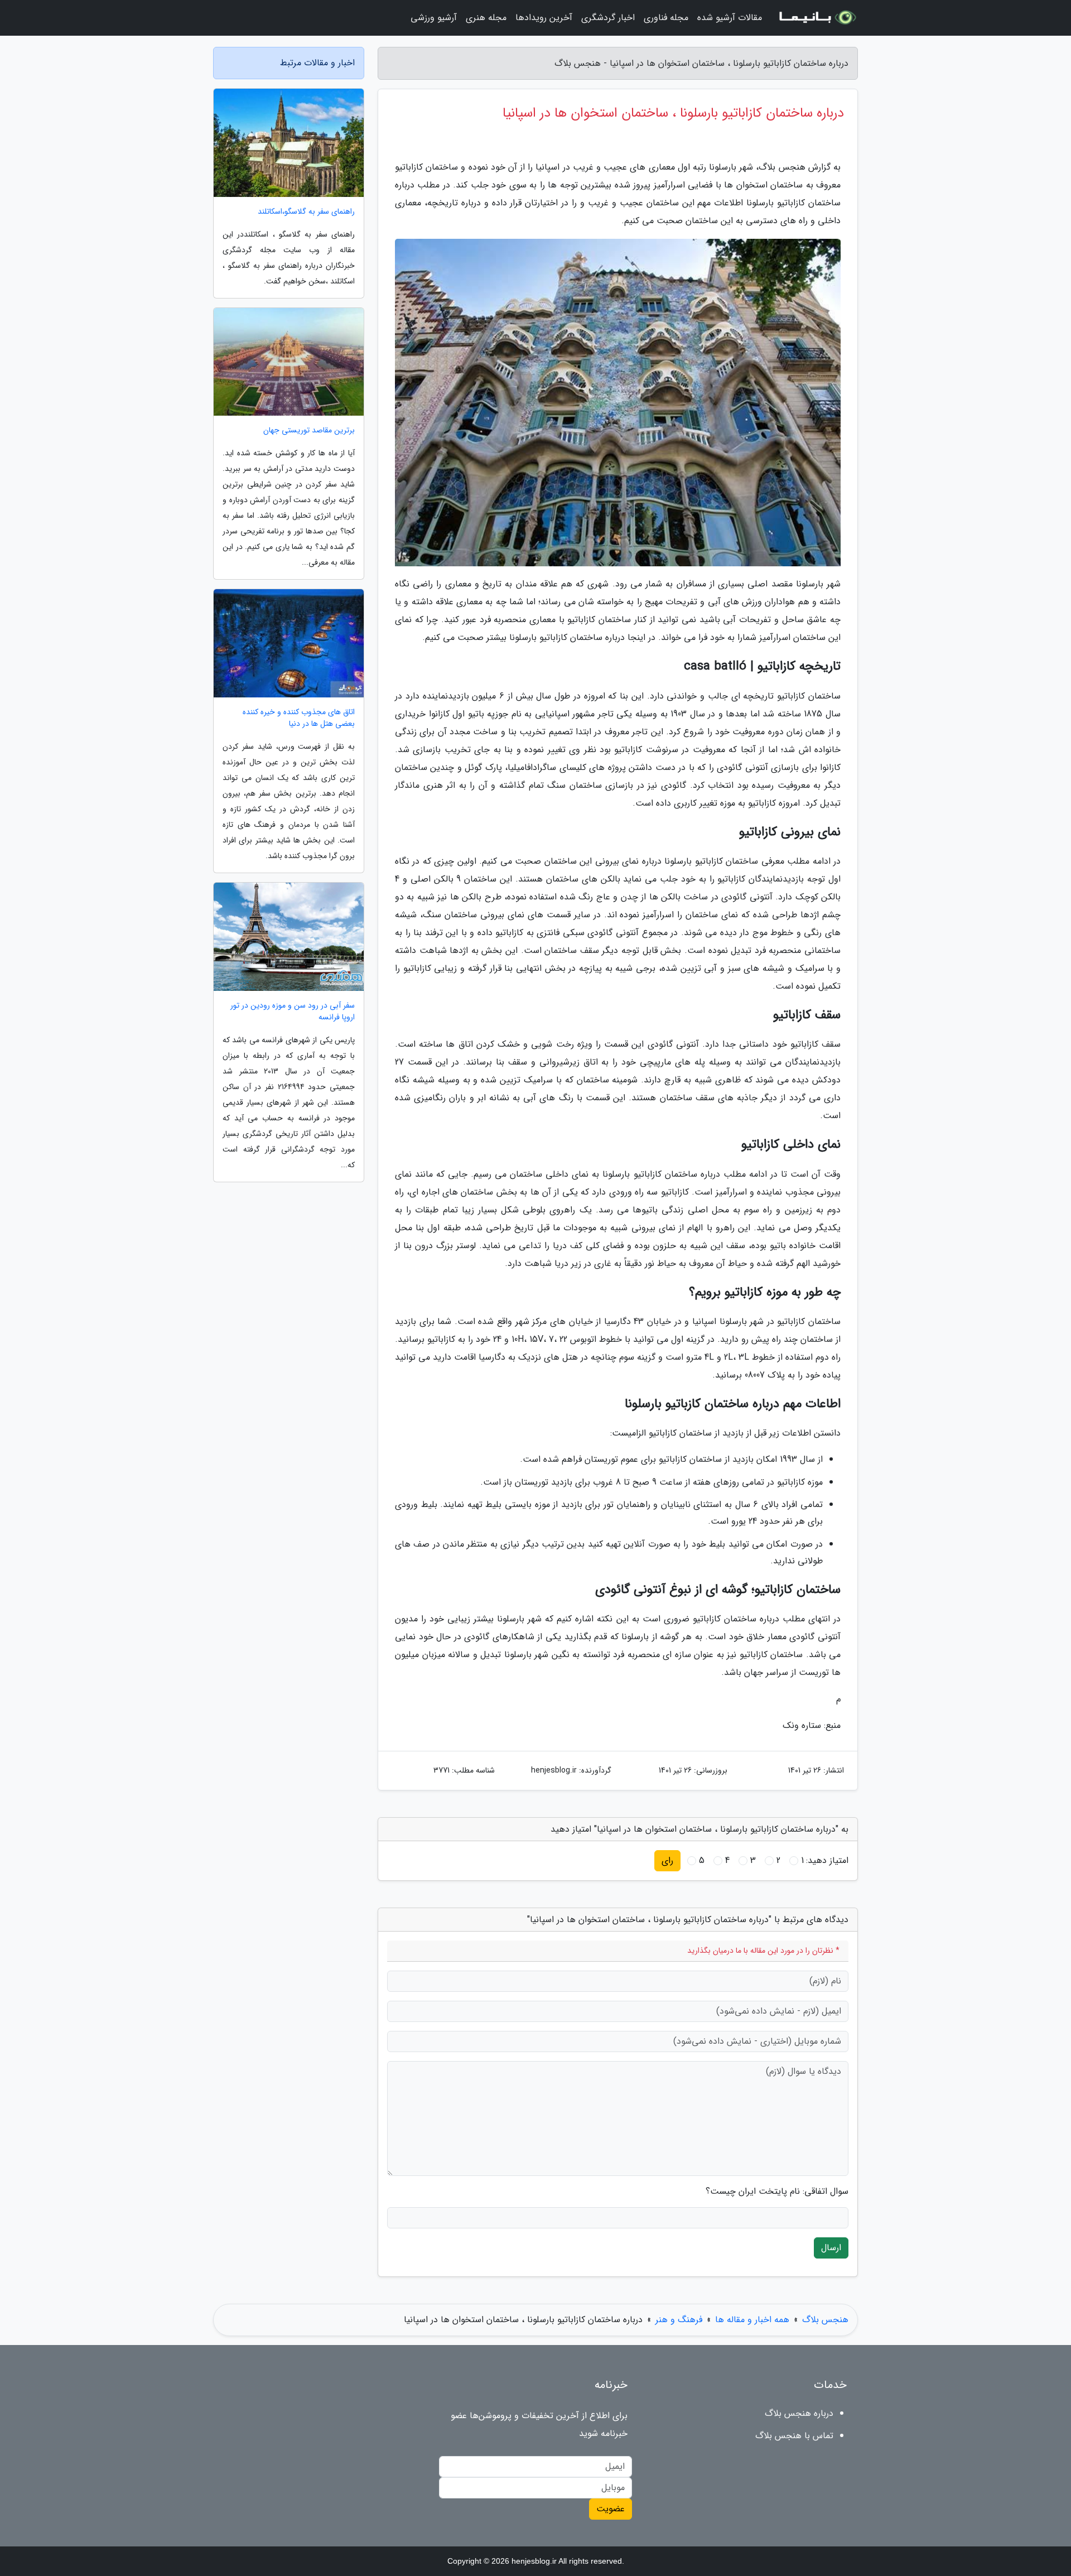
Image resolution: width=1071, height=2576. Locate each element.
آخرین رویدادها (544, 18)
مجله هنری (486, 18)
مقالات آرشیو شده (730, 18)
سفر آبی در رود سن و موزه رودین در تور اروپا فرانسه (293, 1012)
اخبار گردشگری (608, 18)
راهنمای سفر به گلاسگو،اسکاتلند (306, 212)
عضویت (611, 2509)
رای (667, 1860)
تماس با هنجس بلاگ (794, 2436)
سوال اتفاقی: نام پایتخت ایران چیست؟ (777, 2192)
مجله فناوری (666, 18)
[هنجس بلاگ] (817, 18)
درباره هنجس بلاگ (799, 2413)
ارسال (831, 2248)
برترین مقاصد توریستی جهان (309, 430)
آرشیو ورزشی (434, 18)
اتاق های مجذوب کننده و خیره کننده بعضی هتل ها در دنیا (299, 718)
